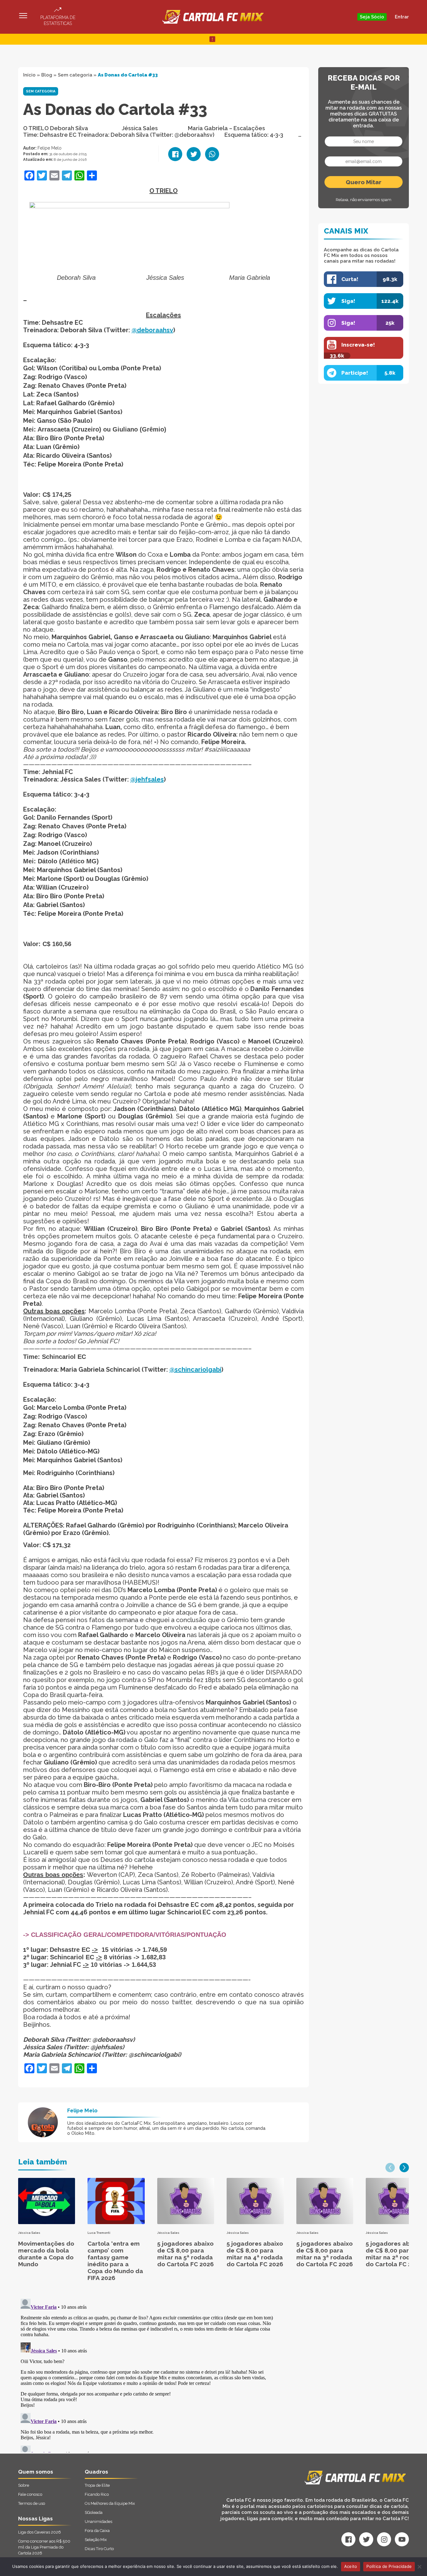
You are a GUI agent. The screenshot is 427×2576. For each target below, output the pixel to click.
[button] (390, 2168)
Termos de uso (32, 2503)
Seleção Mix (96, 2540)
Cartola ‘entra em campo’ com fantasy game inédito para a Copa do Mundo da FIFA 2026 (115, 2261)
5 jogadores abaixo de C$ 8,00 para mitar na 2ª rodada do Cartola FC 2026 (394, 2254)
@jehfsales (147, 779)
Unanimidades (98, 2522)
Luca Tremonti (99, 2233)
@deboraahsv (152, 330)
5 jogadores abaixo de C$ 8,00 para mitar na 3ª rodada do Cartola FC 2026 (325, 2254)
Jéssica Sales (29, 2233)
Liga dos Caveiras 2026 (40, 2532)
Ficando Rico (97, 2494)
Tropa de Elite (97, 2485)
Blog (47, 75)
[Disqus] (147, 2374)
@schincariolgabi (195, 1369)
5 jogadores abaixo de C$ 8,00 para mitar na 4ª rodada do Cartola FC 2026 (255, 2254)
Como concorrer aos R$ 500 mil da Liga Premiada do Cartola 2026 (44, 2547)
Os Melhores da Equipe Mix (110, 2503)
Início (29, 75)
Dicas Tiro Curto (99, 2549)
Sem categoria (75, 75)
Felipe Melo (50, 148)
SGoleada (94, 2512)
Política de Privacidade (389, 2566)
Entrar (402, 17)
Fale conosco (30, 2494)
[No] (419, 2567)
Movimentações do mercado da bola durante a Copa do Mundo (46, 2254)
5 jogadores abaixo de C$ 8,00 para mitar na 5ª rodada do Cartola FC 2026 (186, 2254)
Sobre (24, 2485)
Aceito (351, 2566)
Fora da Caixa (97, 2531)
